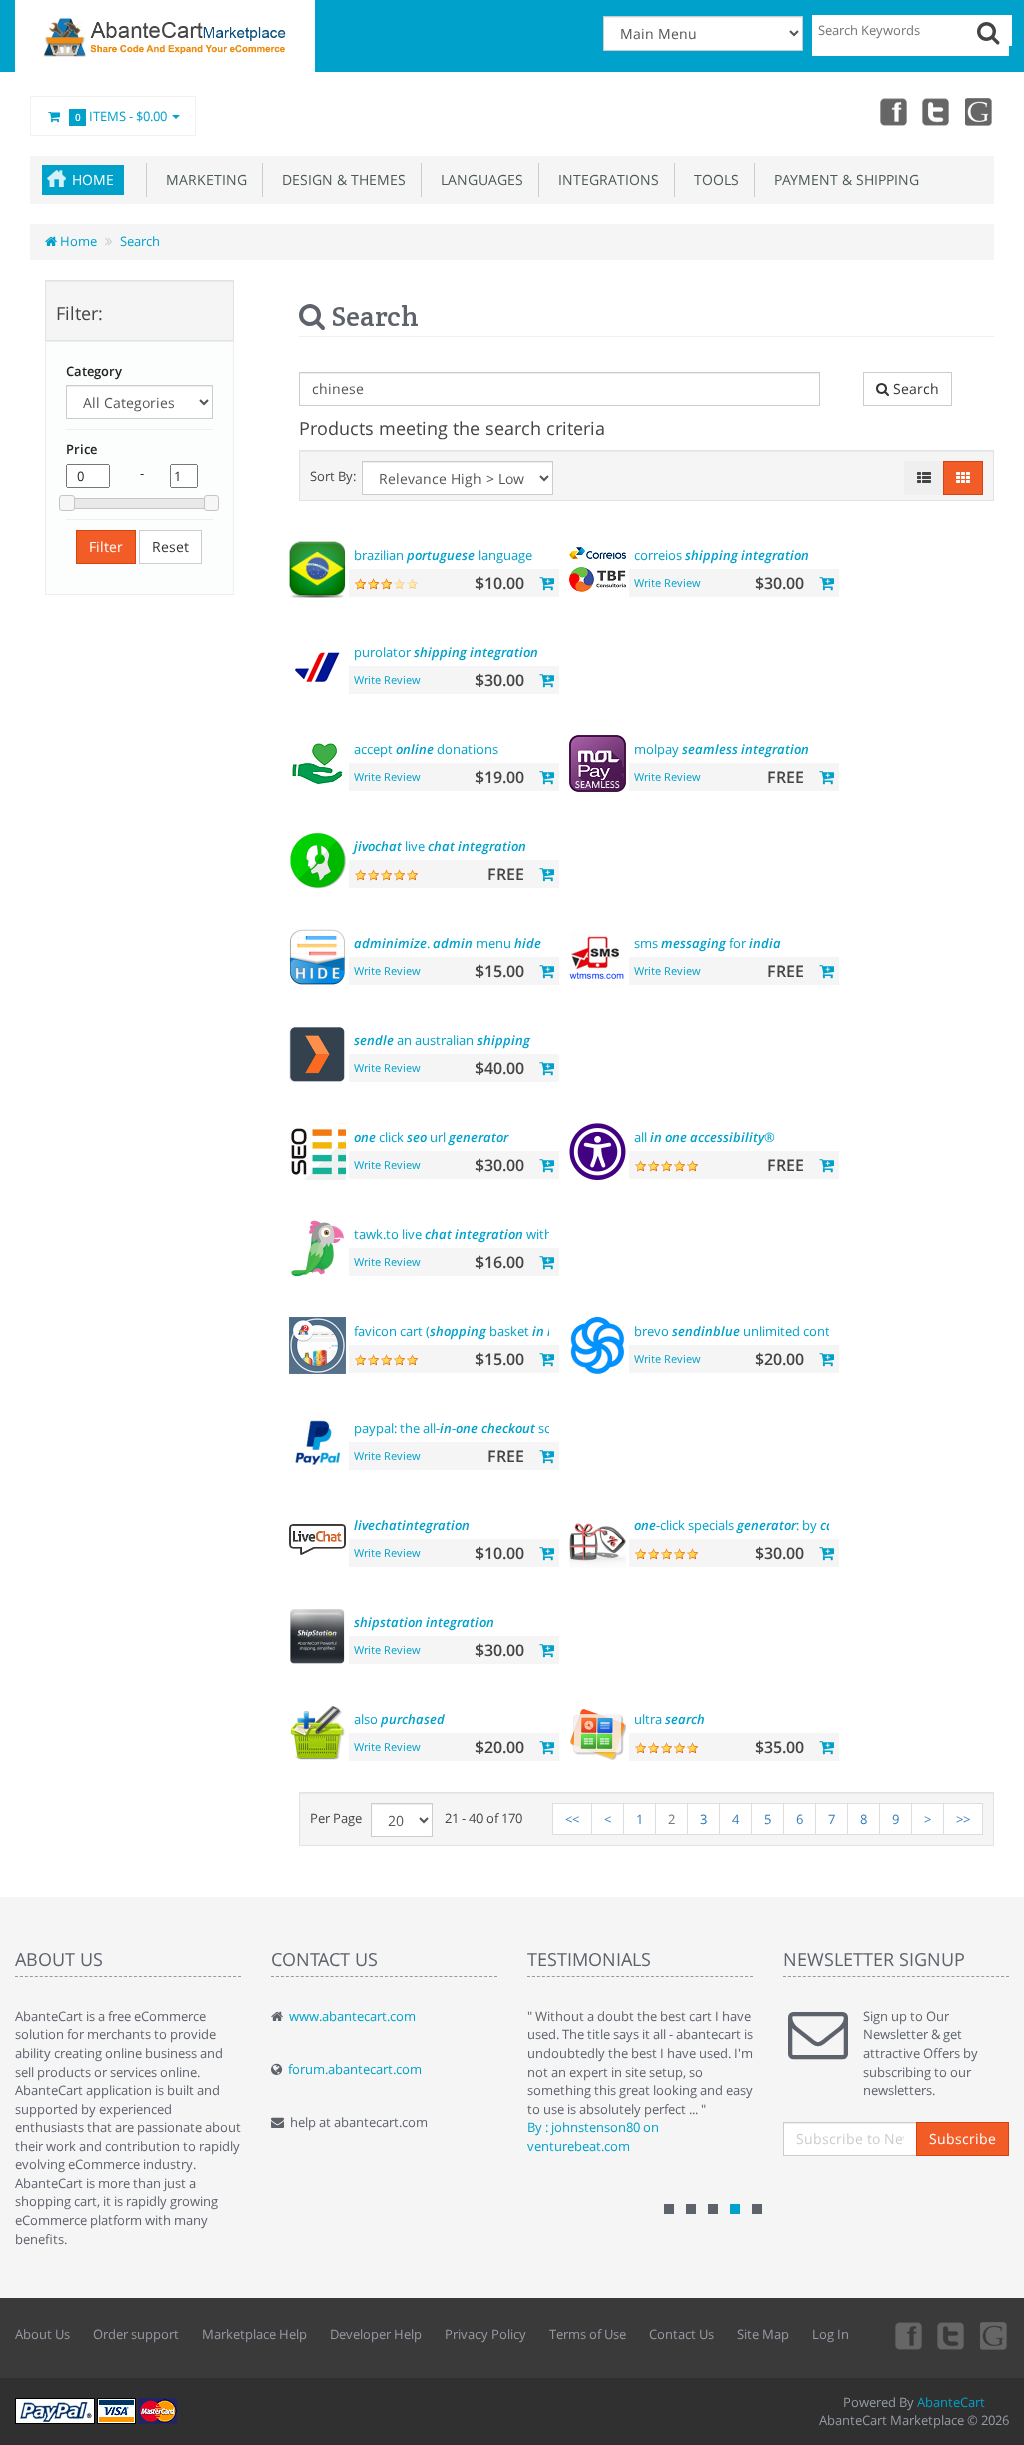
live (440, 846)
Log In (830, 2334)
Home (93, 179)
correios (721, 555)
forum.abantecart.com (355, 2069)
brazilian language (443, 555)
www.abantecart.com (352, 2016)
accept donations (426, 749)
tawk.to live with (470, 1234)
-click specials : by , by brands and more (821, 1525)
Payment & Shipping (842, 179)
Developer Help (376, 2334)
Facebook (892, 111)
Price (81, 449)
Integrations (604, 179)
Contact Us (681, 2334)
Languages (478, 179)
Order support (136, 2334)
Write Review (667, 582)
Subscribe (962, 2138)
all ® (704, 1137)
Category (94, 371)
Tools (712, 179)
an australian (442, 1040)
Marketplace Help (254, 2334)
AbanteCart (951, 2402)
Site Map (763, 2334)
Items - (121, 116)
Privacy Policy (485, 2334)
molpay (721, 749)
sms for (707, 943)
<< (572, 1819)
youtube (980, 111)
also (399, 1719)
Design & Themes (340, 179)
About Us (42, 2334)
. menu (447, 943)
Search (140, 241)
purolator (446, 652)
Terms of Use (587, 2334)
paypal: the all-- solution (470, 1428)
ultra (669, 1719)
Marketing (202, 179)
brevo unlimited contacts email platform (822, 1331)
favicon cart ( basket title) (489, 1331)
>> (963, 1819)
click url (431, 1137)
